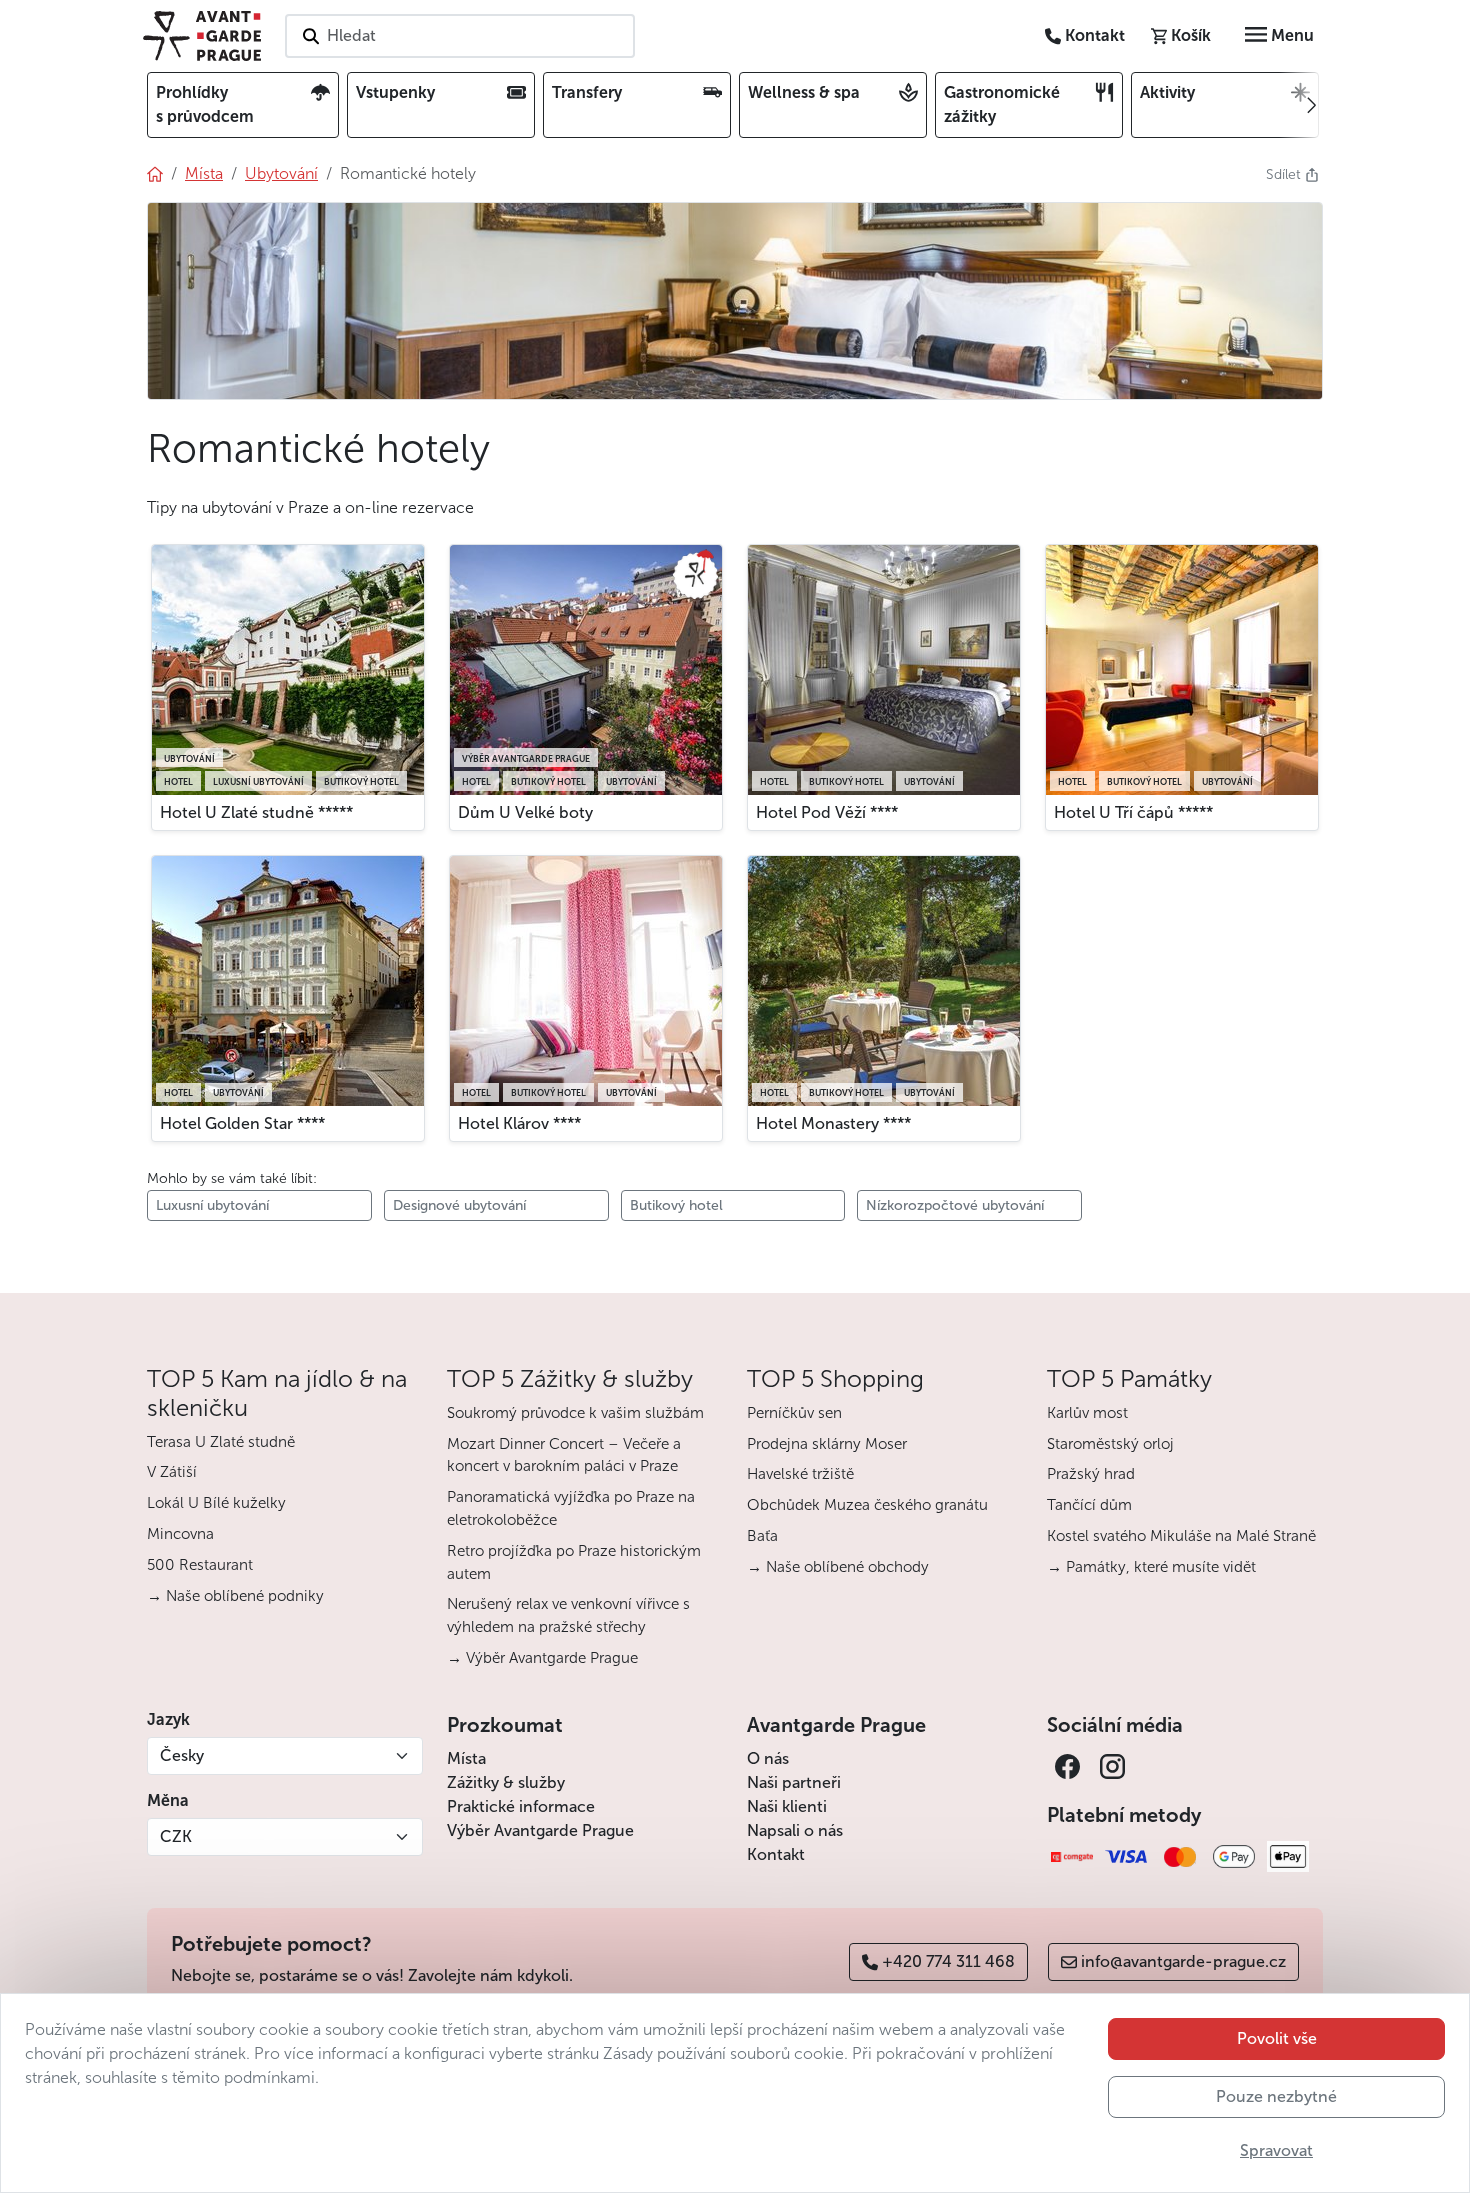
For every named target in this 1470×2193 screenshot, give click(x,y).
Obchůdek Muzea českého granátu (867, 1505)
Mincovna (180, 1534)
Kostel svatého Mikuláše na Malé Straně (1181, 1536)
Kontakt (776, 1854)
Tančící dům (1089, 1505)
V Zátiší (172, 1472)
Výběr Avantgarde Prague (540, 1830)
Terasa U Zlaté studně (221, 1442)
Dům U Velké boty (525, 812)
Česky (182, 1755)
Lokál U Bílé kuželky (216, 1503)
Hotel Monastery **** (833, 1123)
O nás (768, 1758)
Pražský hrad (1091, 1474)
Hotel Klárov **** (519, 1123)
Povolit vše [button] (1277, 2038)
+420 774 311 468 (948, 1961)
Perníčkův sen (794, 1413)
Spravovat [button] (1276, 2150)
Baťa (762, 1536)
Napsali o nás (795, 1830)
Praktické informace (521, 1806)
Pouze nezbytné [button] (1276, 2096)
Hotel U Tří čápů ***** (1133, 812)
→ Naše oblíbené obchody (838, 1567)
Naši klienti (787, 1806)
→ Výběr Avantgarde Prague (542, 1658)
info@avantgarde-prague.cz (1183, 1961)
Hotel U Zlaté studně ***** (256, 812)
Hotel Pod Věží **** (827, 812)
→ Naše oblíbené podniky (235, 1596)
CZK (176, 1836)
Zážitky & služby (506, 1782)
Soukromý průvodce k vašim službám (575, 1413)
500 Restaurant (200, 1565)
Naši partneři (794, 1782)
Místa (466, 1758)
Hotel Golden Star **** (242, 1123)
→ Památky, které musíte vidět (1151, 1567)
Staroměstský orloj (1110, 1444)
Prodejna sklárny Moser (827, 1444)
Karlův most (1087, 1413)
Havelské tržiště (800, 1474)
